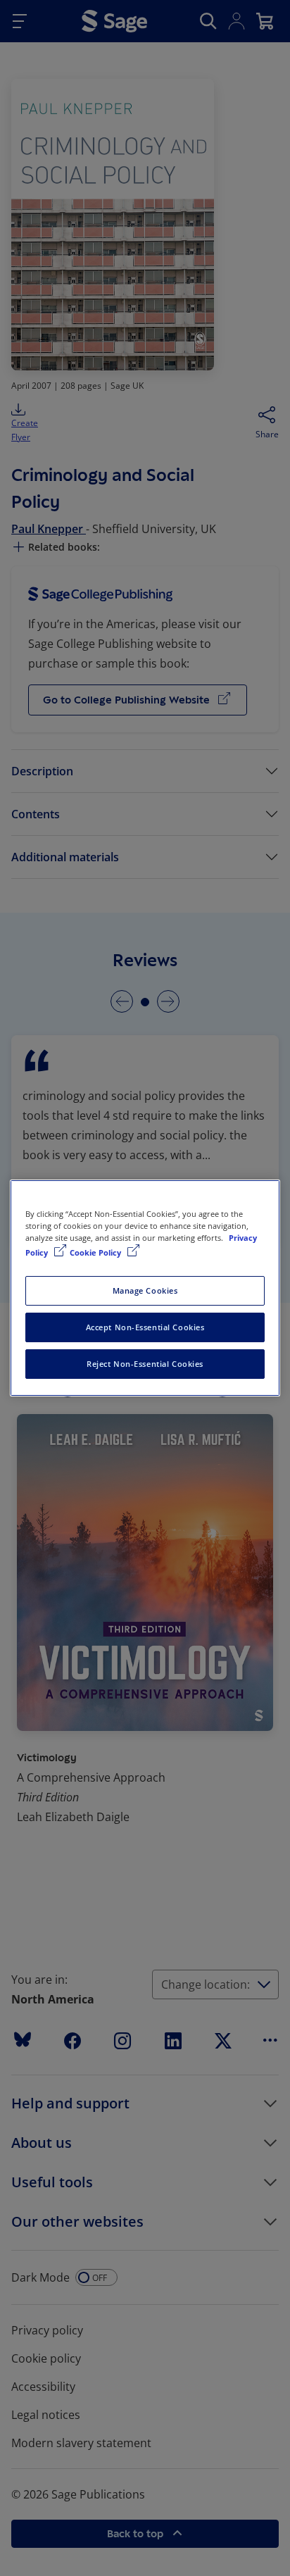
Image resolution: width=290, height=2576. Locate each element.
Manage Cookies (145, 1290)
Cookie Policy (96, 1252)
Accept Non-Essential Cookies (145, 1327)
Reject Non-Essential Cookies (145, 1364)
